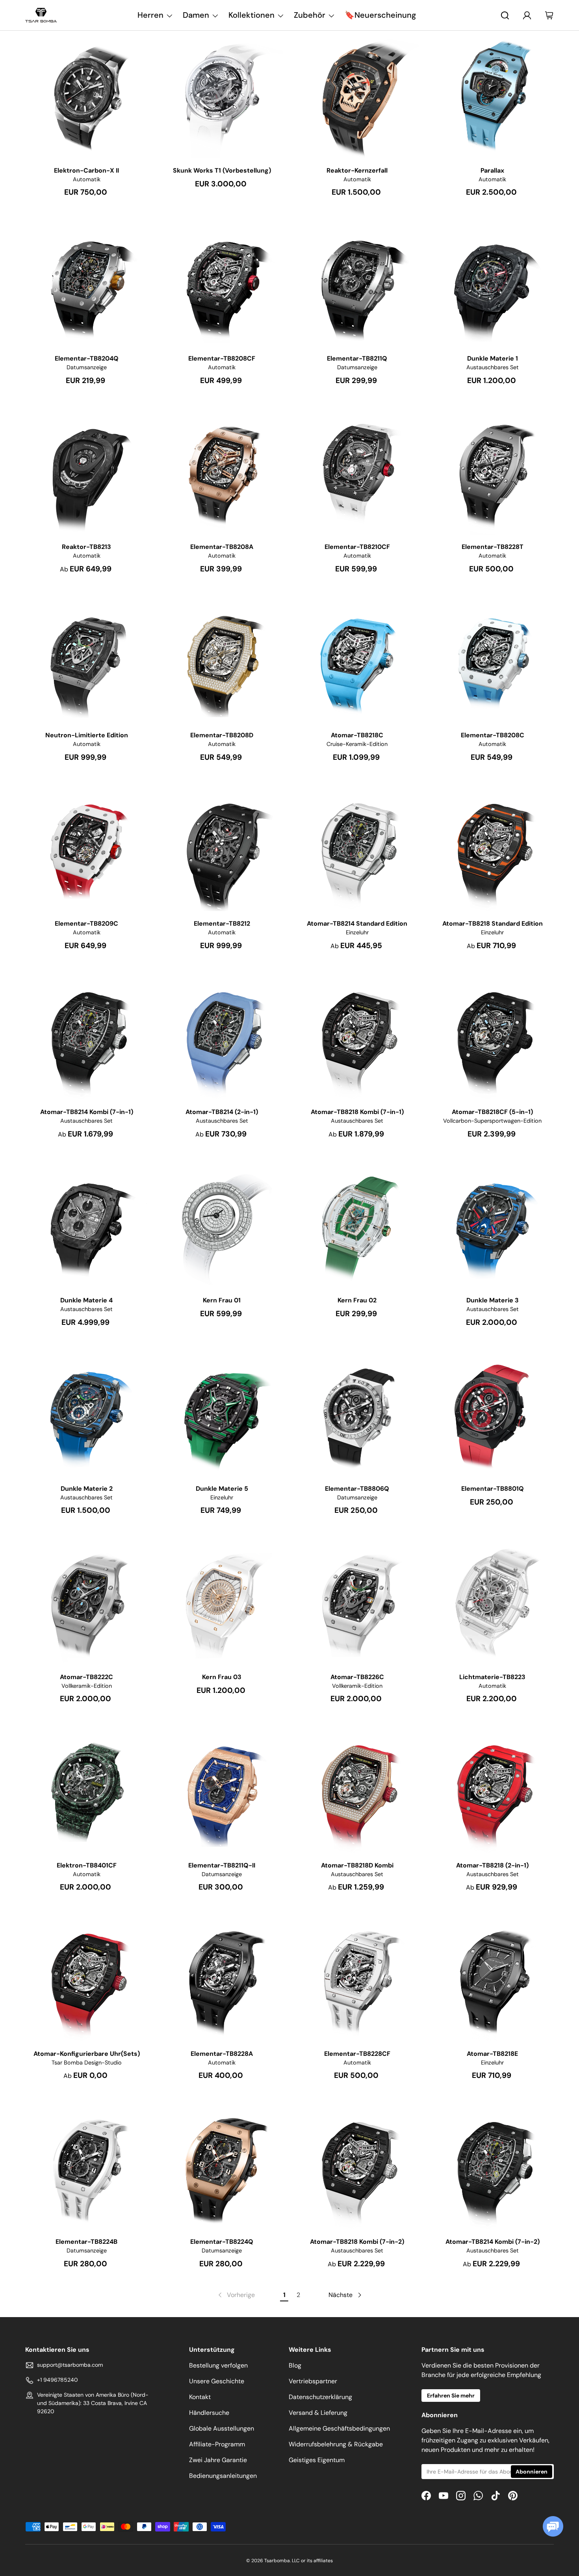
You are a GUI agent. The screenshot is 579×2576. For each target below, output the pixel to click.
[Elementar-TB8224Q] (222, 2168)
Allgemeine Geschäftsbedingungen (339, 2428)
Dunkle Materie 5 (222, 1489)
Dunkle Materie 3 (493, 1300)
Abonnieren (532, 2472)
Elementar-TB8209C (86, 923)
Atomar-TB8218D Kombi (357, 1865)
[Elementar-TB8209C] (87, 850)
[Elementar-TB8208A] (222, 473)
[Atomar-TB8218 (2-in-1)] (493, 1791)
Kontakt (200, 2397)
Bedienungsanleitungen (223, 2476)
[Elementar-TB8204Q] (87, 285)
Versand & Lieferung (318, 2413)
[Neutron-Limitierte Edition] (87, 662)
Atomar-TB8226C (357, 1677)
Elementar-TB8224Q (222, 2242)
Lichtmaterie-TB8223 (492, 1677)
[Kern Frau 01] (222, 1226)
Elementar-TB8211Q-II (222, 1865)
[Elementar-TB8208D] (222, 662)
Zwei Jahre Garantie (218, 2460)
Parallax (492, 170)
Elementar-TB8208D (222, 735)
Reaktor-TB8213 (86, 547)
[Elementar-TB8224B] (87, 2168)
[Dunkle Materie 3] (493, 1226)
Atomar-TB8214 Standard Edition (357, 923)
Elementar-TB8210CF (357, 547)
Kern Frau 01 (222, 1300)
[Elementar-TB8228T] (493, 473)
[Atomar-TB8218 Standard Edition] (493, 850)
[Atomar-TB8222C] (87, 1603)
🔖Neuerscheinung (380, 15)
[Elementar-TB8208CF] (222, 285)
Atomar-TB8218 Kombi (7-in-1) (357, 1112)
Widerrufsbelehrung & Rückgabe (336, 2444)
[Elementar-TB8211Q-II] (222, 1791)
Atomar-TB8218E (492, 2054)
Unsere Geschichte (217, 2381)
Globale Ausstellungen (222, 2428)
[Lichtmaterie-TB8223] (493, 1603)
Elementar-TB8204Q (87, 358)
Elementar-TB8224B (86, 2242)
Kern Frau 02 (357, 1300)
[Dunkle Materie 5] (222, 1415)
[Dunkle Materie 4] (87, 1226)
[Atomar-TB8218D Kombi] (357, 1791)
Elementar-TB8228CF (357, 2054)
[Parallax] (493, 97)
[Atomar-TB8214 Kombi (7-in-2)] (493, 2168)
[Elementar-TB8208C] (493, 662)
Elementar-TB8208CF (222, 358)
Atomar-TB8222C (86, 1677)
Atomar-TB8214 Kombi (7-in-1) (87, 1112)
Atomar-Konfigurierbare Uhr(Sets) (87, 2054)
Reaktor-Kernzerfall (357, 170)
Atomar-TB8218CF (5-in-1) (492, 1112)
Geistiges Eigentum (317, 2460)
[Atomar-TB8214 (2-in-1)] (222, 1038)
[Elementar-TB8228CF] (357, 1980)
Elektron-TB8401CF (87, 1865)
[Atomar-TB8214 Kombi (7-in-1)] (87, 1038)
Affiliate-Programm (217, 2444)
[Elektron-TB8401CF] (87, 1791)
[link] (236, 2295)
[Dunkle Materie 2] (87, 1415)
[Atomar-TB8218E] (493, 1980)
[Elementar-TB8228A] (222, 1980)
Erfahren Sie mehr (451, 2396)
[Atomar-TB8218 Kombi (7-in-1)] (357, 1038)
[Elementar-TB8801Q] (493, 1415)
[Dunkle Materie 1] (493, 285)
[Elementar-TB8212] (222, 850)
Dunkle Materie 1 (493, 358)
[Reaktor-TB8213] (87, 473)
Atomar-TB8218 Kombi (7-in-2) (357, 2242)
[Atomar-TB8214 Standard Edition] (357, 850)
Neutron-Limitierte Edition (87, 735)
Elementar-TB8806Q (357, 1489)
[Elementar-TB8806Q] (357, 1415)
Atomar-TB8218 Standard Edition (493, 923)
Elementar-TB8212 (222, 923)
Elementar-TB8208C (493, 735)
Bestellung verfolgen (218, 2365)
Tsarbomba (277, 2561)
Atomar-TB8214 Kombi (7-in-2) (493, 2242)
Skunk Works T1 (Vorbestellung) (222, 170)
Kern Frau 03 (222, 1677)
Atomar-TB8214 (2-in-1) (222, 1112)
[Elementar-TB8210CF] (357, 473)
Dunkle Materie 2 (87, 1489)
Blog (295, 2365)
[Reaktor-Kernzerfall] (357, 97)
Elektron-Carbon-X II (86, 170)
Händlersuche (209, 2413)
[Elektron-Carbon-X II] (87, 97)
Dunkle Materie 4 (86, 1300)
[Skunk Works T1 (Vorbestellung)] (222, 97)
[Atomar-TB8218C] (357, 662)
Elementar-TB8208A (222, 547)
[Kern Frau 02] (357, 1226)
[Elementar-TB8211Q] (357, 285)
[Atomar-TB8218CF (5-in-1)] (493, 1038)
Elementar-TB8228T (493, 547)
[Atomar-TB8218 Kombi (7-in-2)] (357, 2168)
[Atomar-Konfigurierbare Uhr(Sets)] (87, 1980)
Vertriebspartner (313, 2381)
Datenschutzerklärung (320, 2397)
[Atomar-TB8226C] (357, 1603)
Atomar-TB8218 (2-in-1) (492, 1865)
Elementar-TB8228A (222, 2054)
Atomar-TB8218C (357, 735)
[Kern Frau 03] (222, 1603)
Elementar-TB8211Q (357, 358)
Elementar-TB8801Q (493, 1489)
